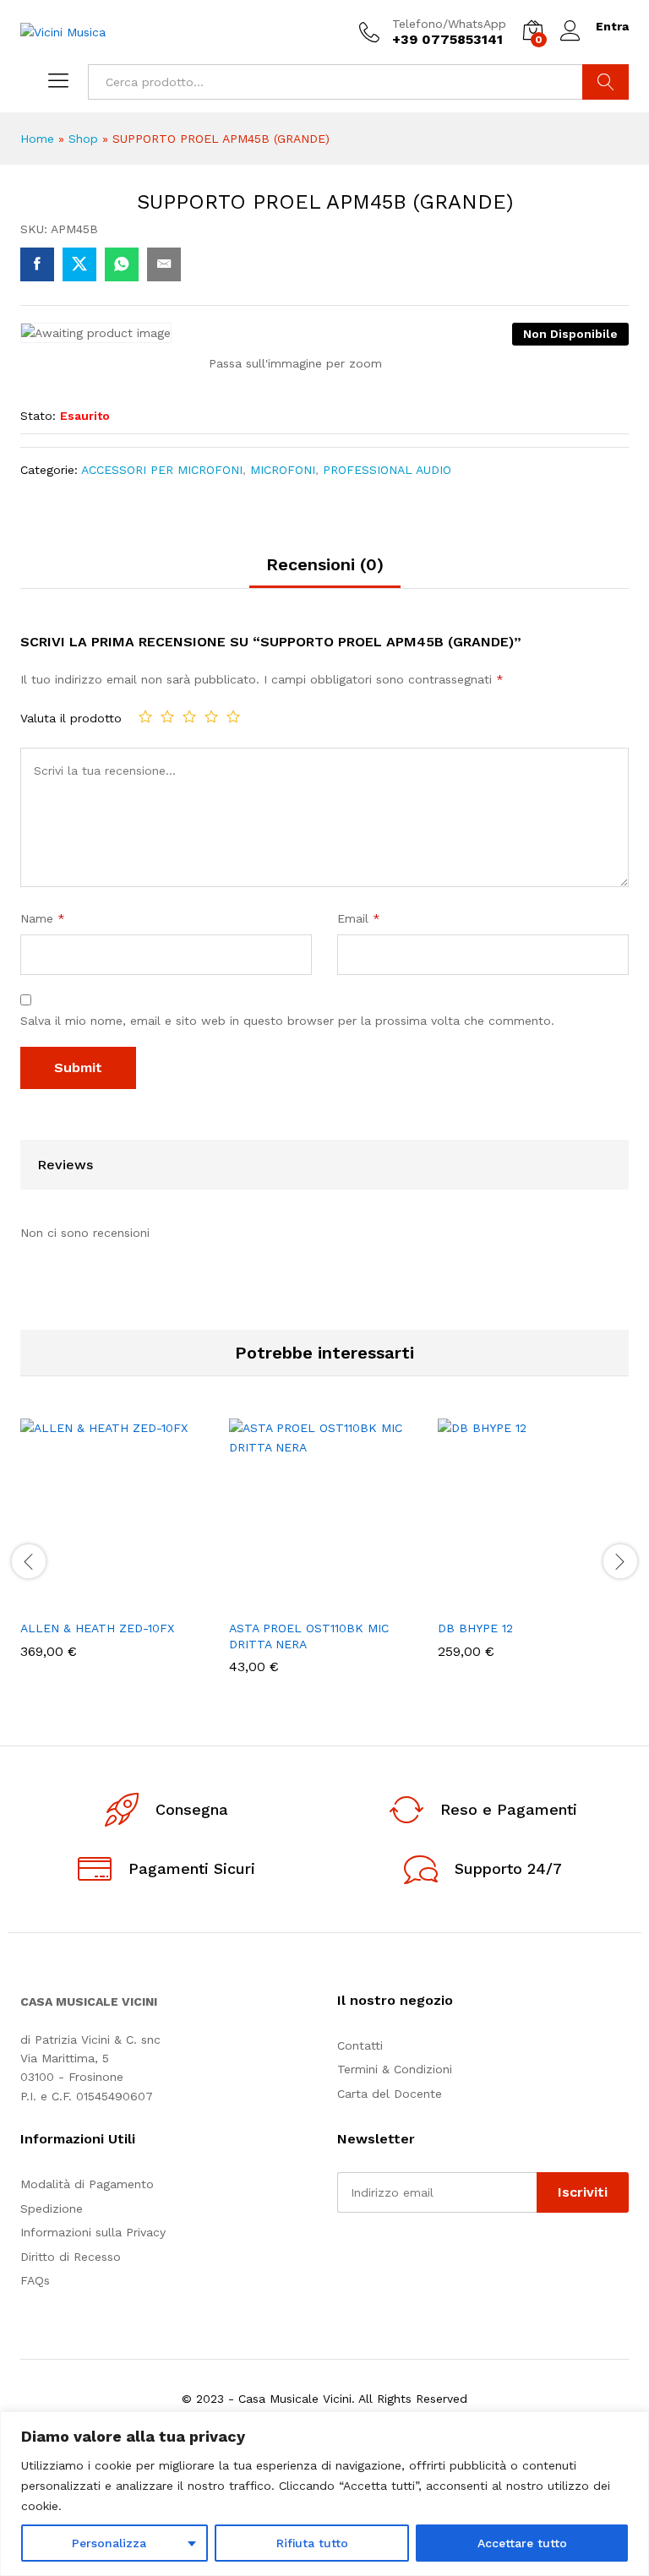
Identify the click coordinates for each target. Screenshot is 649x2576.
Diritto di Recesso (71, 2257)
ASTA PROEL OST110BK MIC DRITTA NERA (309, 1636)
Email (359, 918)
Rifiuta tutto (312, 2543)
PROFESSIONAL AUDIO (387, 470)
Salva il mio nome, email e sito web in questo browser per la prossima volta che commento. (287, 1021)
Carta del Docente (390, 2094)
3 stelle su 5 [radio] (189, 716)
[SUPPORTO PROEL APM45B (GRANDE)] (37, 264)
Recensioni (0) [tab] (325, 564)
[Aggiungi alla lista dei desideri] (153, 1600)
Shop (83, 139)
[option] (116, 1551)
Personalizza (109, 2543)
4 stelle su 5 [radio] (211, 716)
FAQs (35, 2280)
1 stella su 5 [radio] (145, 716)
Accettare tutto (522, 2543)
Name (43, 918)
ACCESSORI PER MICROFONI (162, 470)
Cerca (605, 82)
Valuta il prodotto (71, 718)
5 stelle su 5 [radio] (233, 716)
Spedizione (52, 2208)
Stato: (38, 416)
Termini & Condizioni (395, 2069)
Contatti (360, 2045)
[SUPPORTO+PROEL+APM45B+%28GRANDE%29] (79, 264)
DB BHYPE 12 (475, 1628)
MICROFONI (283, 470)
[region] (324, 2494)
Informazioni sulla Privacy (93, 2232)
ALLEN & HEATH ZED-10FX (97, 1628)
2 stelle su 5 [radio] (167, 716)
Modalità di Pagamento (87, 2184)
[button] (75, 1600)
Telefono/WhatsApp (449, 24)
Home (37, 139)
